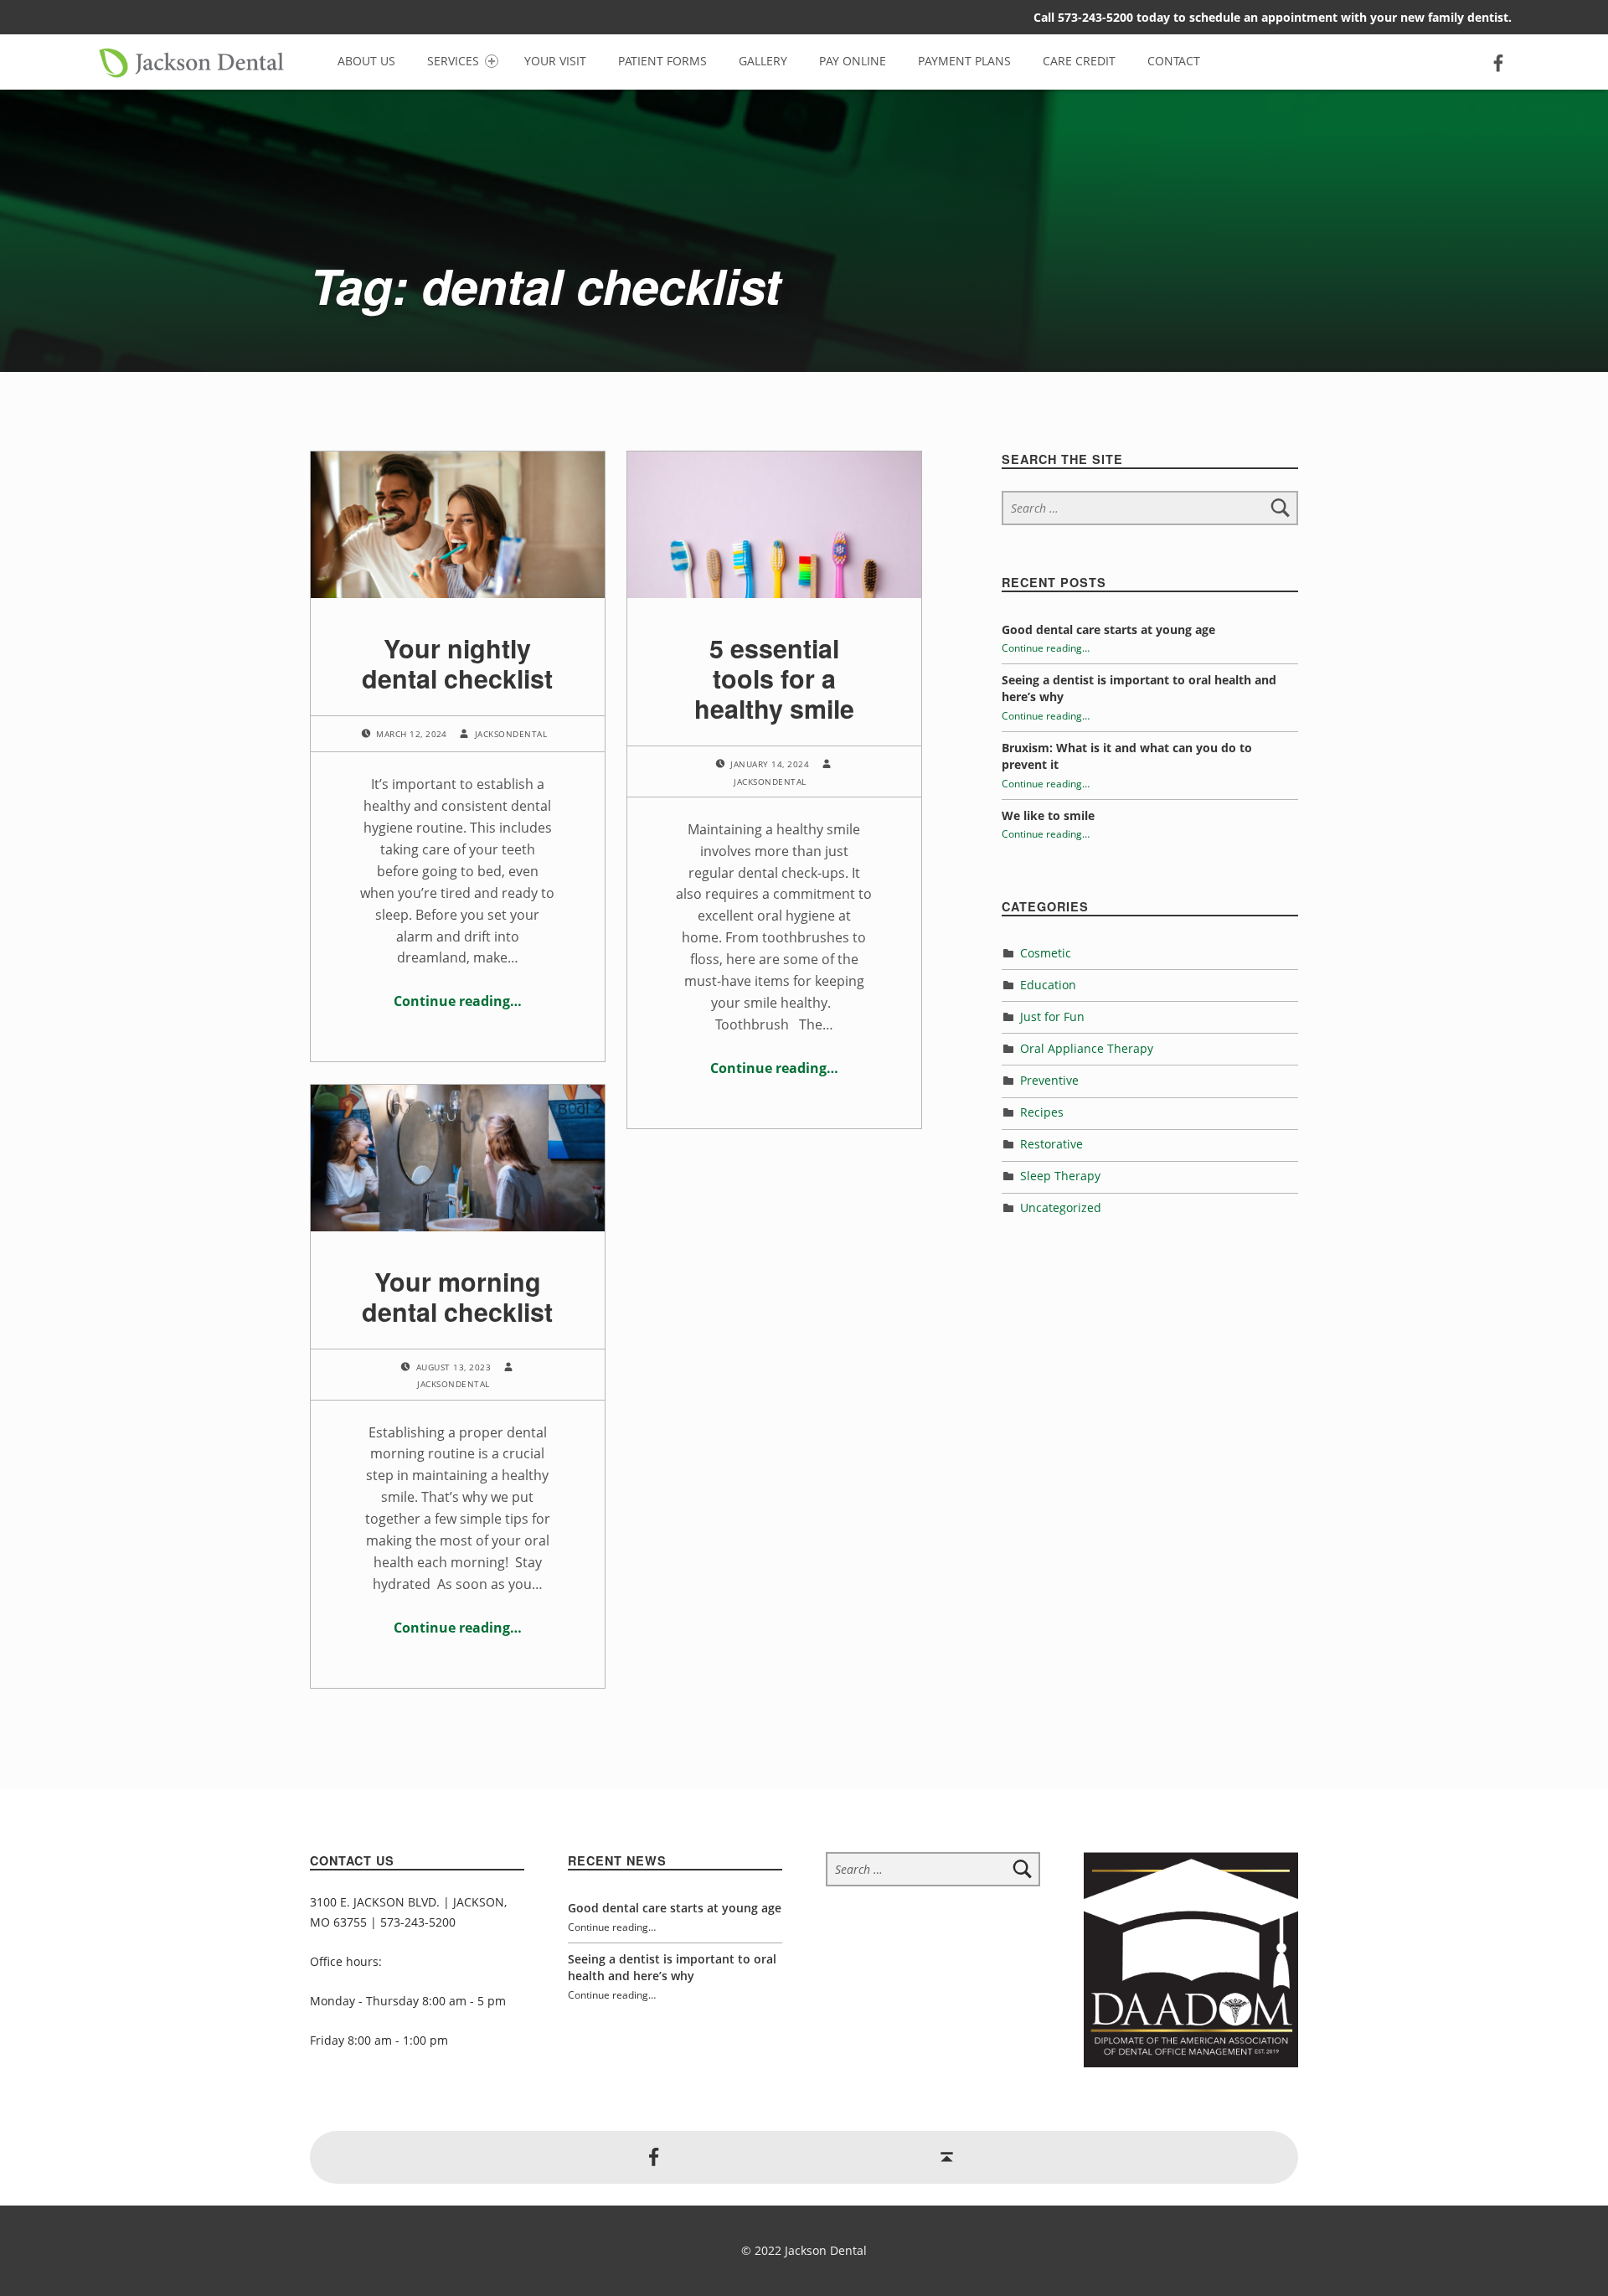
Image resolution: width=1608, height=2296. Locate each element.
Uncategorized (1061, 1207)
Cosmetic (1046, 953)
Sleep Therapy (1060, 1176)
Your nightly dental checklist (457, 663)
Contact (1174, 61)
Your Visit (555, 61)
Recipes (1042, 1112)
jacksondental (511, 734)
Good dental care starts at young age (1108, 629)
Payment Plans (964, 61)
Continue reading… (458, 1001)
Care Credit (1079, 61)
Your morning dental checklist (457, 1296)
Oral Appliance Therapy (1087, 1048)
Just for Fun (1052, 1016)
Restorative (1051, 1144)
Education (1048, 985)
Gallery (763, 61)
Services (453, 61)
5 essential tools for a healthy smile (774, 678)
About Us (366, 61)
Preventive (1049, 1080)
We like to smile (1048, 815)
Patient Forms (662, 61)
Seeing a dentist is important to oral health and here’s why (672, 1967)
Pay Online (853, 61)
